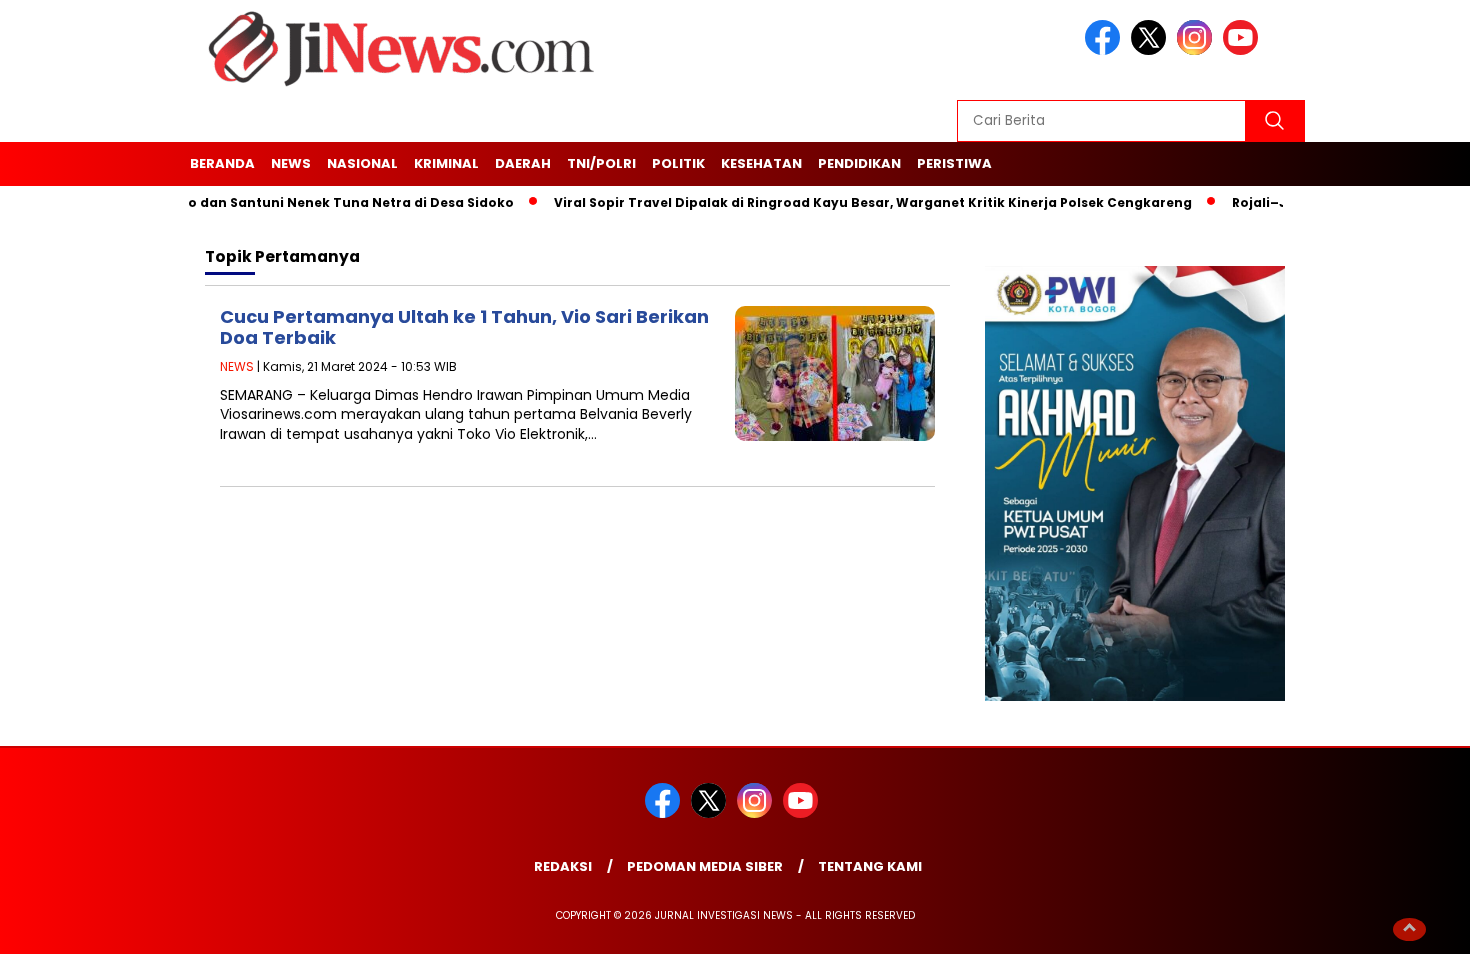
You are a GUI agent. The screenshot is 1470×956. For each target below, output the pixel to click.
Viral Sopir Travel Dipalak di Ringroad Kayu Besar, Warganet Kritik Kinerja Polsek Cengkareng (851, 202)
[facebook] (1106, 50)
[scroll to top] (1409, 928)
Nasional (362, 163)
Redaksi (563, 866)
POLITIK (678, 163)
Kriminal (446, 163)
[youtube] (1244, 50)
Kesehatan (761, 163)
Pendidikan (859, 163)
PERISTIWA (954, 163)
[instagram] (1198, 50)
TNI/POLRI (601, 163)
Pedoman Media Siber (705, 866)
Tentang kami (870, 866)
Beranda (222, 163)
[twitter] (1152, 50)
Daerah (523, 163)
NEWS (291, 163)
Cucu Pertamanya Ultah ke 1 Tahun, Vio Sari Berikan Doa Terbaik (464, 327)
